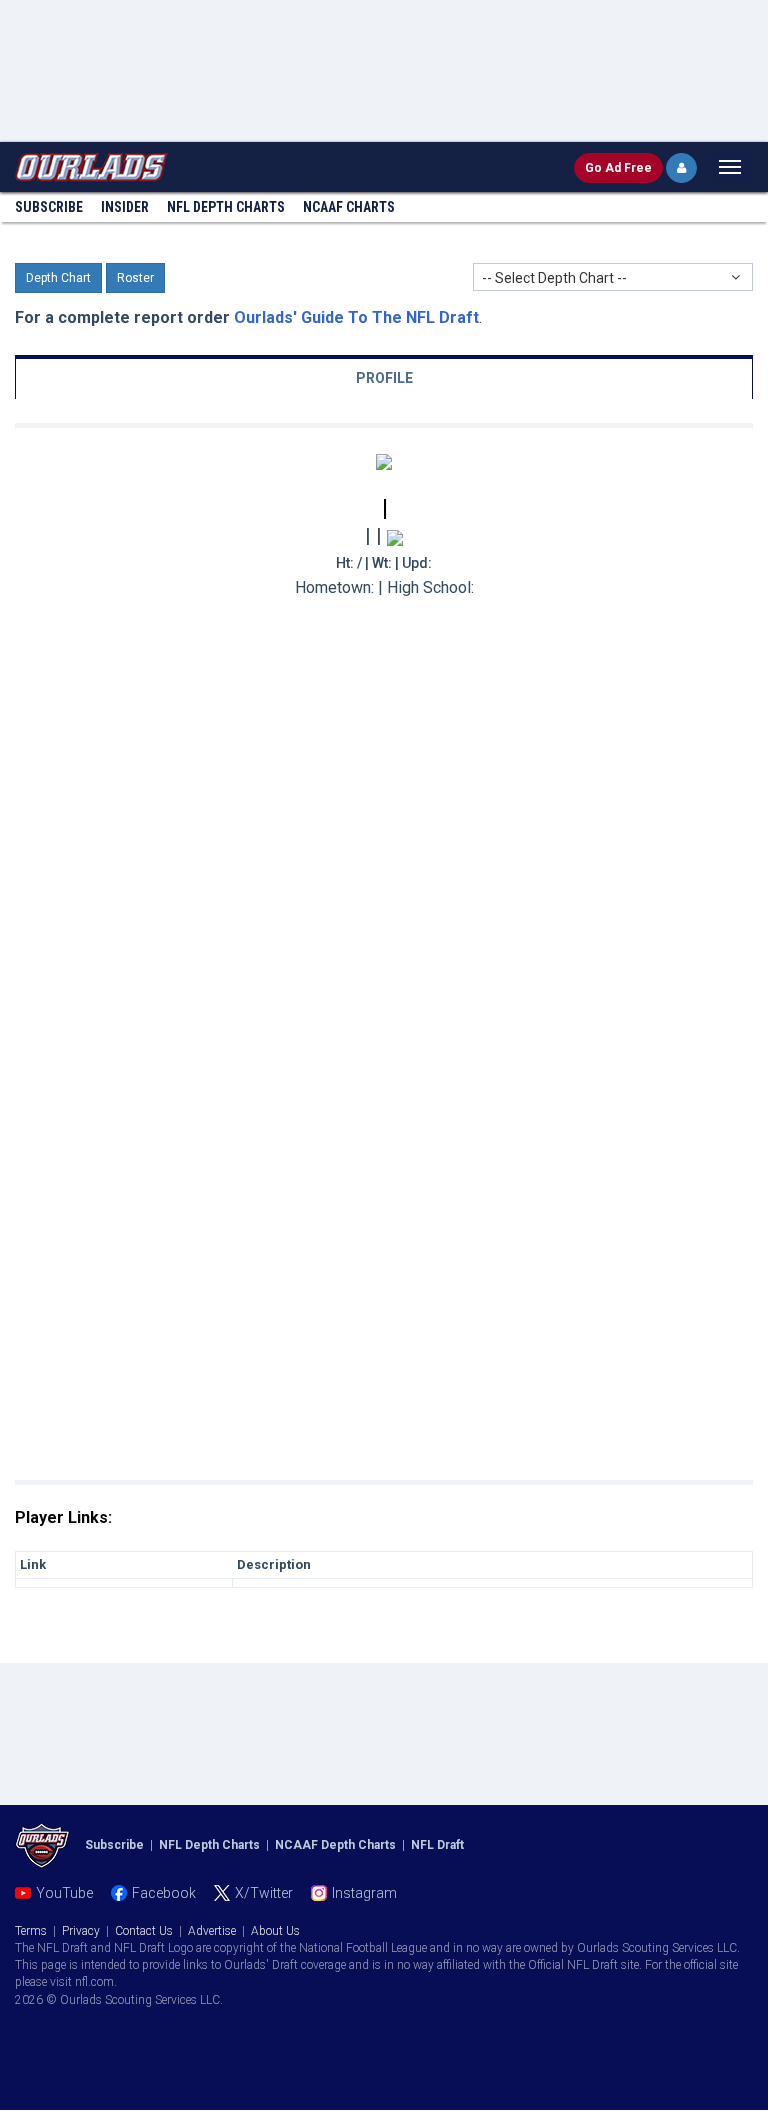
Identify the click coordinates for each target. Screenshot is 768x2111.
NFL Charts (226, 207)
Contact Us (144, 1931)
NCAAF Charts (349, 207)
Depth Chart (58, 278)
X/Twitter (264, 1893)
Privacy (81, 1931)
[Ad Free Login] (681, 168)
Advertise (212, 1931)
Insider (125, 207)
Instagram (364, 1893)
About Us (275, 1931)
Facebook (164, 1893)
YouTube (64, 1893)
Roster (135, 278)
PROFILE (384, 378)
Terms (31, 1931)
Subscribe (49, 207)
